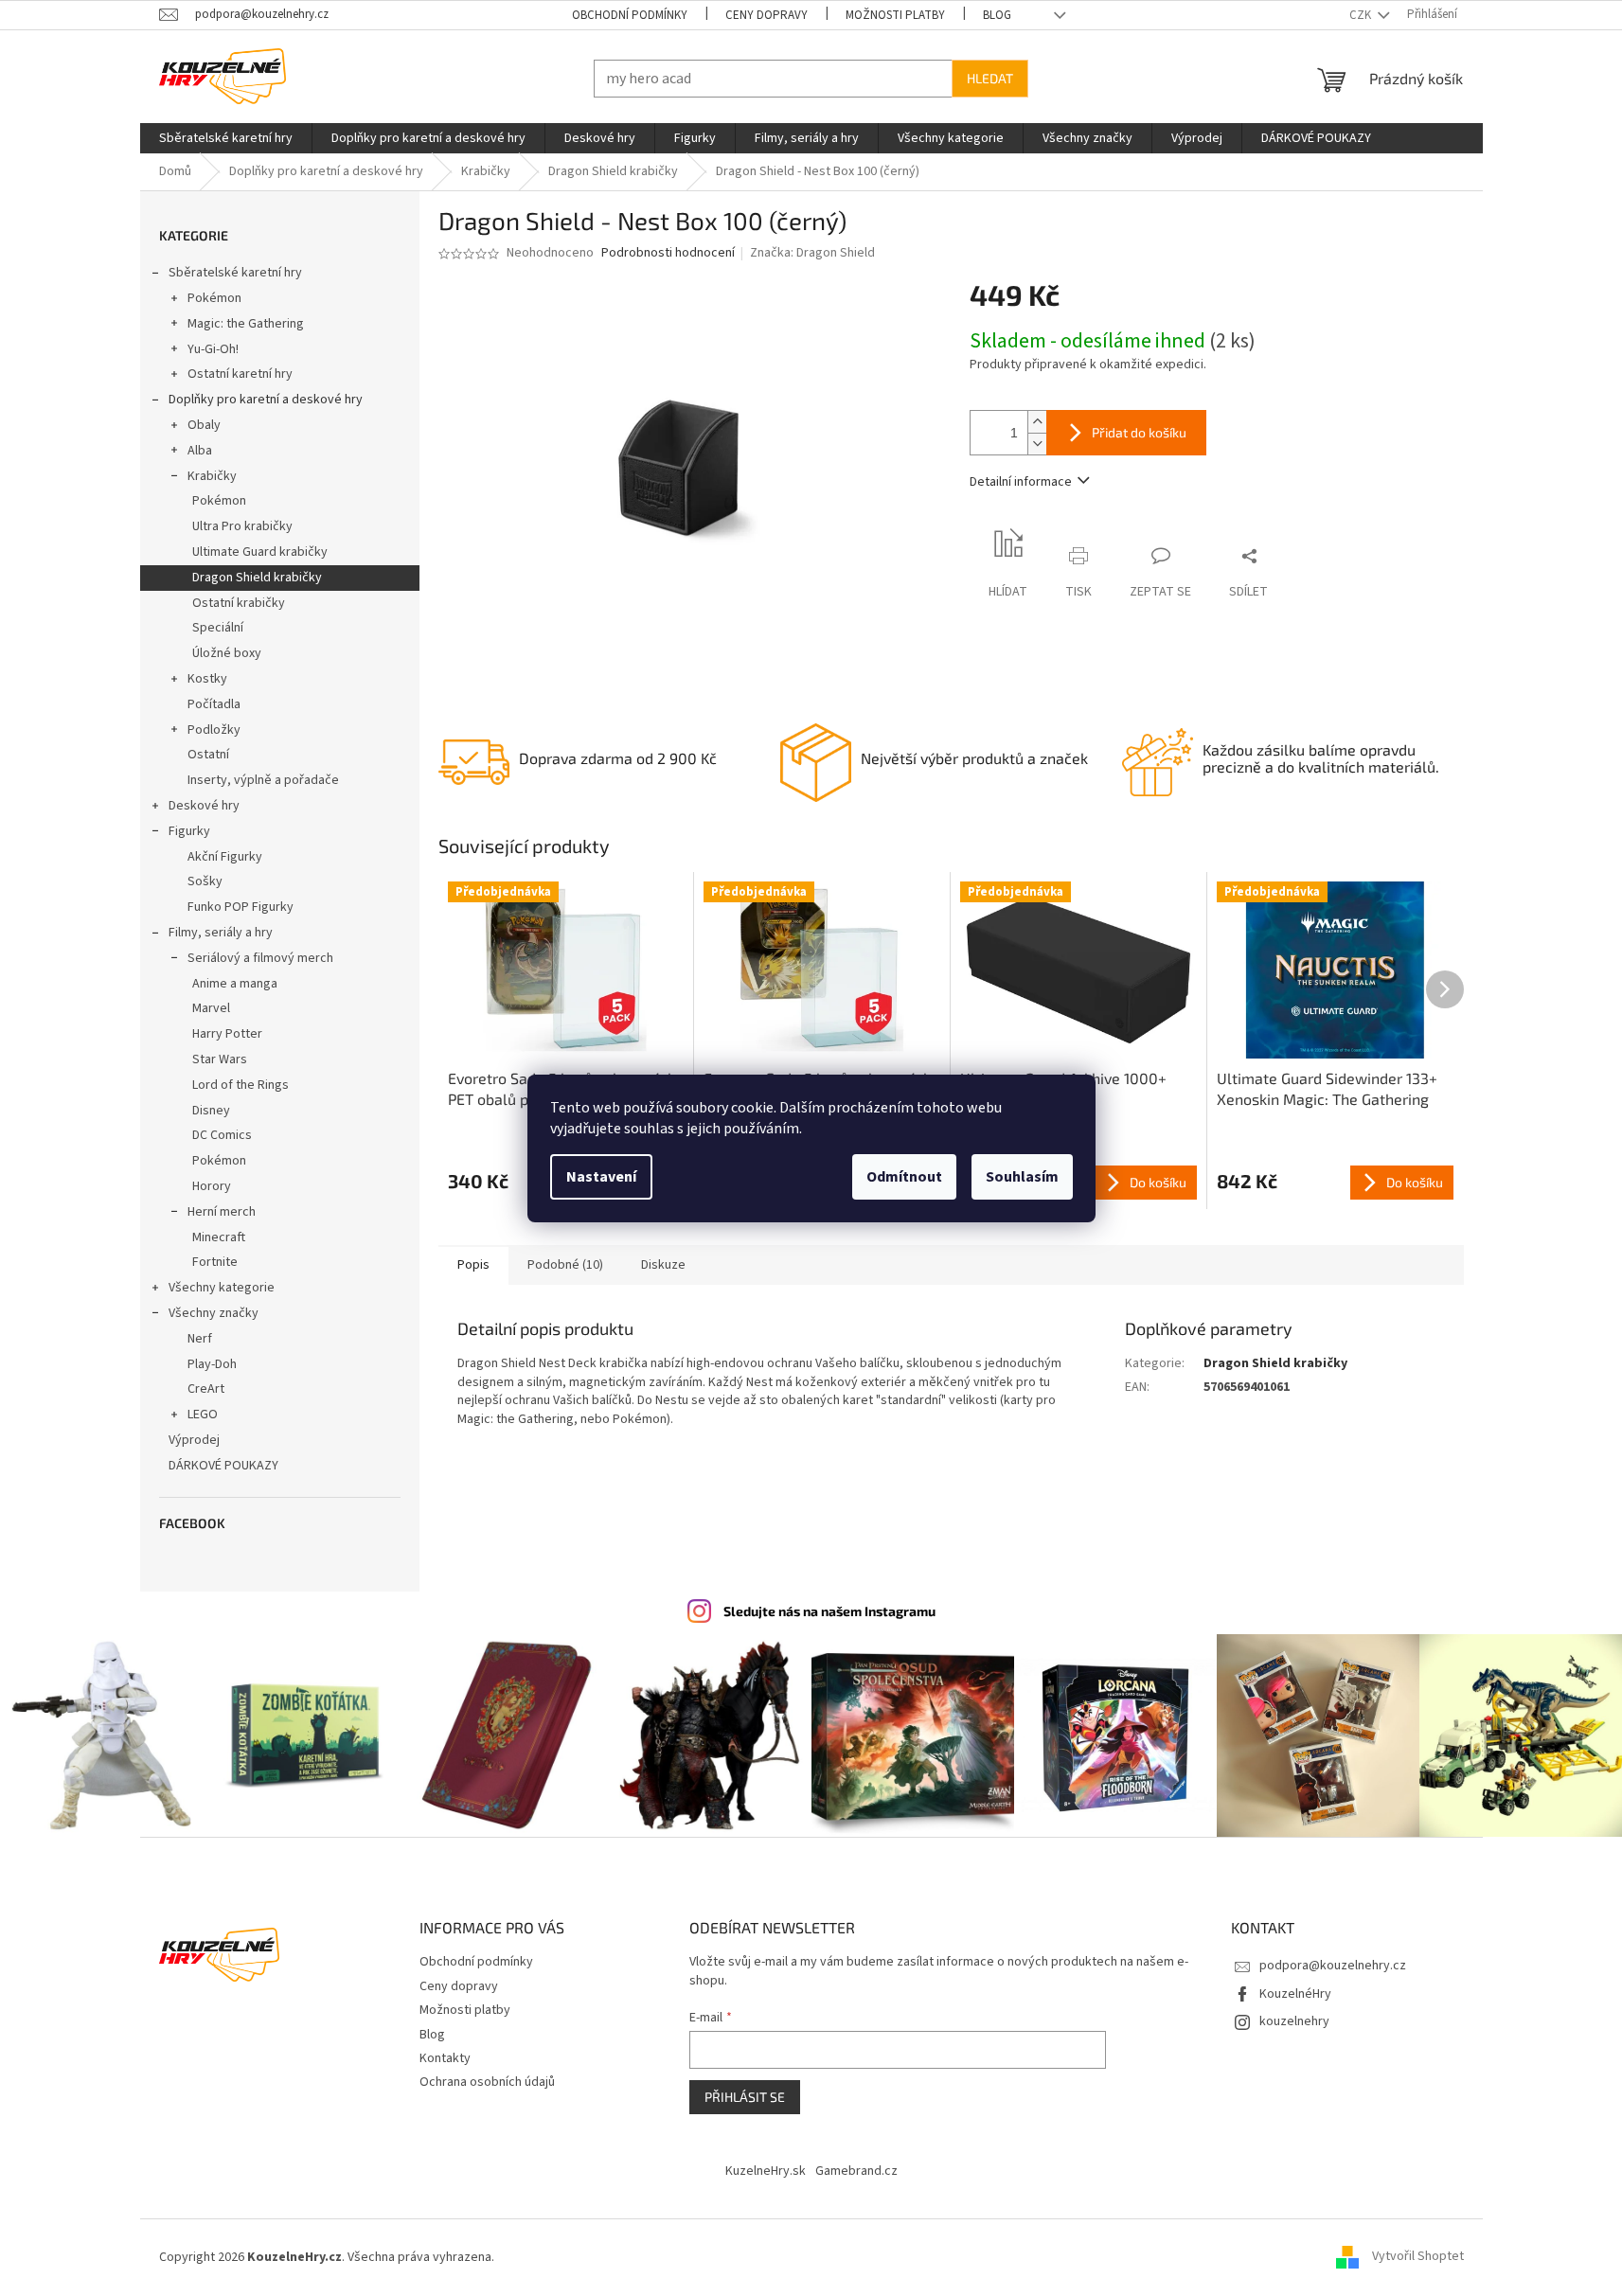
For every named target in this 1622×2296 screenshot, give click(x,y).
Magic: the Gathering (246, 324)
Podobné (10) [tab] (565, 1265)
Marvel (211, 1008)
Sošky (205, 881)
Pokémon (214, 298)
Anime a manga (235, 984)
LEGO (203, 1415)
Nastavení (601, 1177)
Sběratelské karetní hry (235, 273)
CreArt (206, 1389)
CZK (1362, 15)
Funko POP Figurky (241, 907)
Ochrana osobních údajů (487, 2082)
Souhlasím (1022, 1177)
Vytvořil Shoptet (1418, 2257)
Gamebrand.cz (856, 2171)
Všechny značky (214, 1313)
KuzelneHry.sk (766, 2171)
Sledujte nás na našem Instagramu (829, 1611)
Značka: (812, 253)
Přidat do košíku (1139, 432)
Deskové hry (204, 806)
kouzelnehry (1294, 2021)
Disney (211, 1111)
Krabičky (212, 476)
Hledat (990, 78)
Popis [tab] (473, 1265)
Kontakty (445, 2058)
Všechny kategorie (222, 1288)
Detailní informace (1021, 482)
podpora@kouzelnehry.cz (1333, 1966)
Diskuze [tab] (663, 1265)
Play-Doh (212, 1364)
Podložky (214, 730)
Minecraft (219, 1237)
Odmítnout (904, 1177)
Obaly (204, 425)
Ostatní (208, 755)
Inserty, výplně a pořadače (263, 780)
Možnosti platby (895, 15)
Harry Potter (227, 1034)
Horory (212, 1186)
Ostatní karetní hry (240, 374)
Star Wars (220, 1059)
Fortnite (215, 1262)
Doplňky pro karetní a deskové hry (266, 400)
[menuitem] (226, 138)
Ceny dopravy (766, 15)
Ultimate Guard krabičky (260, 552)
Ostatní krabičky (239, 603)
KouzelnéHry (1295, 1994)
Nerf (200, 1339)
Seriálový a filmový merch (260, 958)
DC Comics (222, 1135)
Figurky (189, 831)
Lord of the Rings (241, 1085)
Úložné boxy (227, 653)
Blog (997, 15)
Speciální (218, 628)
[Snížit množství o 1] (1037, 444)
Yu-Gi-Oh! (213, 349)
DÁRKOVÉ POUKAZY (223, 1466)
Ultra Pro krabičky (242, 526)
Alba (200, 451)
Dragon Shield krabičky (257, 578)
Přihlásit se (745, 2097)
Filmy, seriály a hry (221, 933)
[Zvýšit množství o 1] (1037, 422)
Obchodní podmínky (630, 15)
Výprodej (194, 1440)
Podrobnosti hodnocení (668, 253)
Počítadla (214, 704)
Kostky (207, 679)
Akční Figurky (225, 857)
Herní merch (222, 1212)
